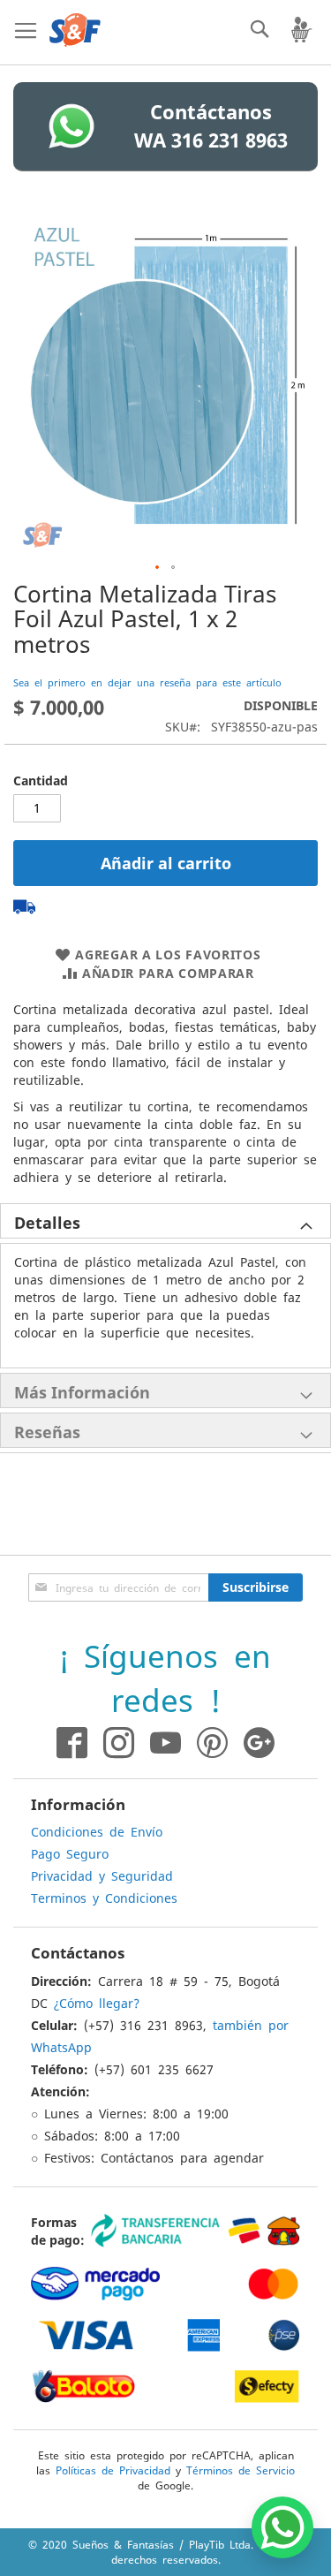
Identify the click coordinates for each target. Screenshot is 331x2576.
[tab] (165, 1221)
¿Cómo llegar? (97, 2003)
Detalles (47, 1223)
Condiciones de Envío (97, 1831)
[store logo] (75, 30)
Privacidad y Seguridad (102, 1875)
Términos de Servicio (241, 2470)
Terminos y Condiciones (104, 1898)
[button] (158, 568)
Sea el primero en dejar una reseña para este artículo (147, 682)
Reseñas (47, 1432)
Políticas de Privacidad (113, 2470)
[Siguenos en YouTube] (165, 1743)
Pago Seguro (70, 1853)
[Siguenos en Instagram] (111, 1743)
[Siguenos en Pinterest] (220, 1743)
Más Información (82, 1392)
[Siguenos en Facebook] (72, 1743)
